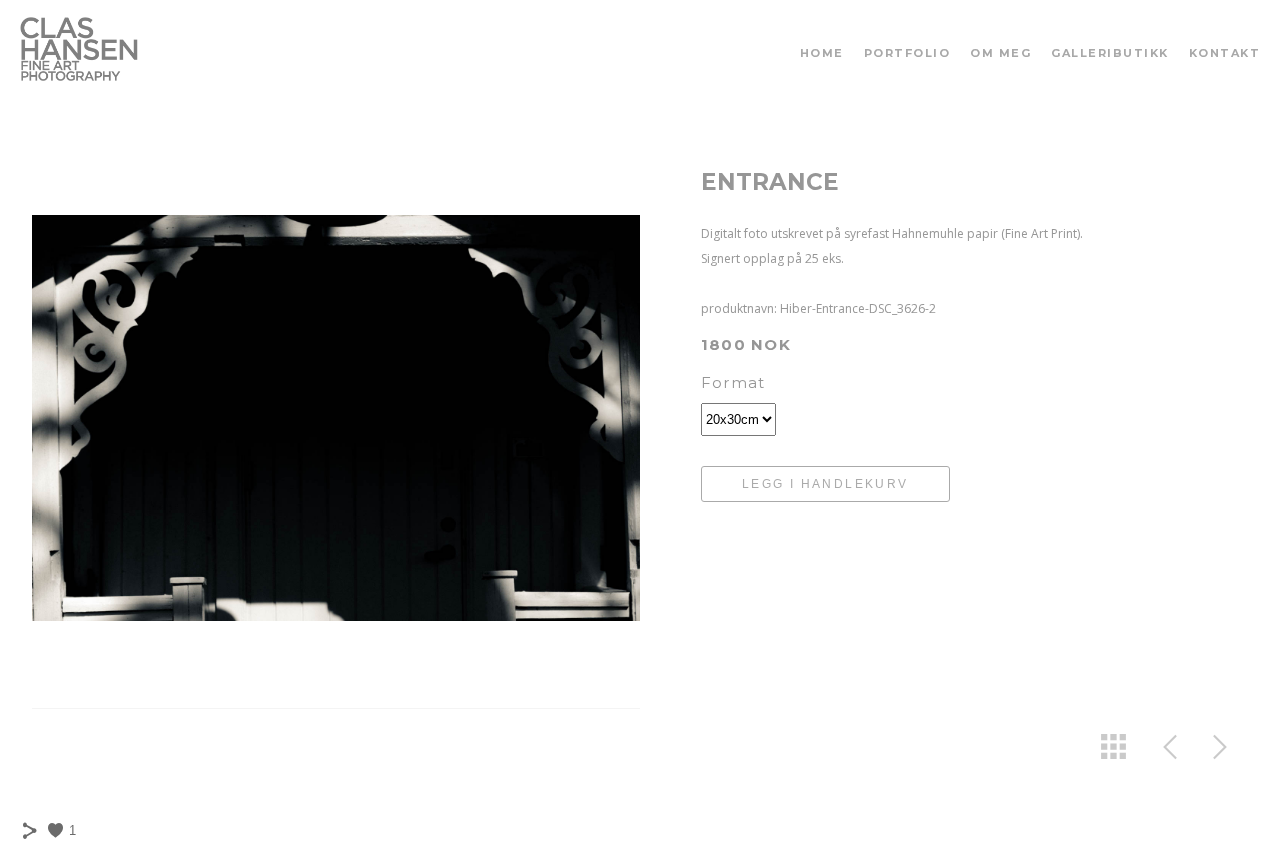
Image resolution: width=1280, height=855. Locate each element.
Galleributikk (1110, 53)
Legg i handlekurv (825, 484)
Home (822, 53)
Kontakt (1225, 53)
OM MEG (1000, 53)
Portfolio (907, 53)
